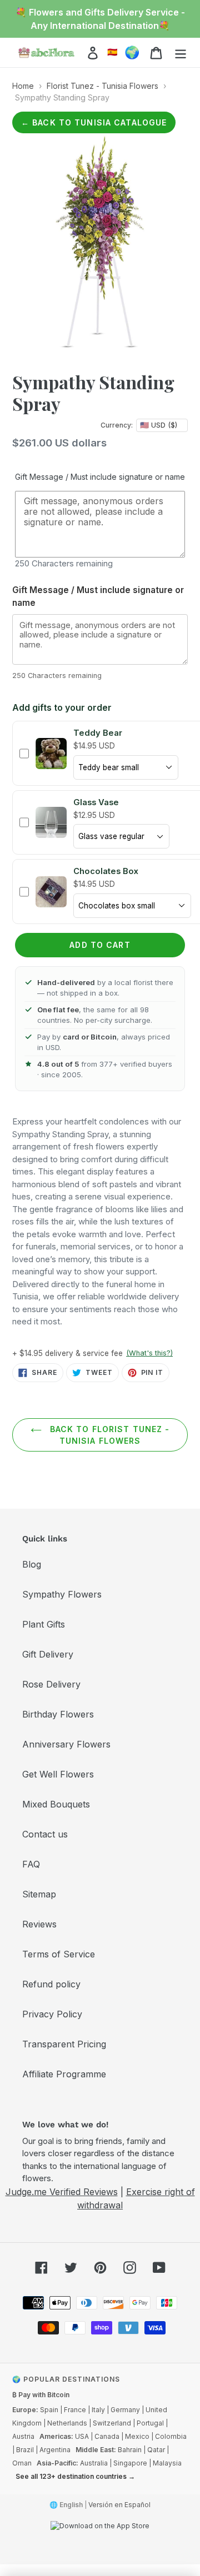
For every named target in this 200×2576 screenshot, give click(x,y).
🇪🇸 (112, 52)
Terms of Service (59, 1954)
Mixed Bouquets (56, 1804)
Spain (49, 2410)
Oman (22, 2463)
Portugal (150, 2423)
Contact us (45, 1834)
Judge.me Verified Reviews (62, 2192)
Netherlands (67, 2423)
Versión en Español (119, 2505)
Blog (32, 1564)
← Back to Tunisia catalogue (94, 122)
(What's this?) (149, 1353)
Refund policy (51, 1984)
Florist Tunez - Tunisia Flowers (102, 86)
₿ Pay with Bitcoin (41, 2395)
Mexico (137, 2436)
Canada (107, 2436)
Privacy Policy (52, 2014)
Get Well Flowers (58, 1774)
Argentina (55, 2450)
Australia (94, 2463)
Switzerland (112, 2423)
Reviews (39, 1924)
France (75, 2410)
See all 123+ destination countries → (75, 2476)
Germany (125, 2410)
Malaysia (167, 2463)
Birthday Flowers (58, 1714)
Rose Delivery (51, 1684)
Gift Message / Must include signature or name (100, 477)
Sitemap (39, 1894)
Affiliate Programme (64, 2074)
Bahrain (130, 2450)
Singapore (130, 2463)
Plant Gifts (44, 1624)
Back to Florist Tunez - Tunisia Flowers (109, 1435)
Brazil (25, 2450)
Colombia (171, 2436)
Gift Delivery (48, 1654)
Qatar (156, 2450)
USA (82, 2436)
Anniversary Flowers (66, 1744)
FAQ (31, 1864)
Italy (98, 2410)
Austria (23, 2436)
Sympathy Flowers (62, 1594)
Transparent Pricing (64, 2044)
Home (23, 86)
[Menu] (181, 52)
